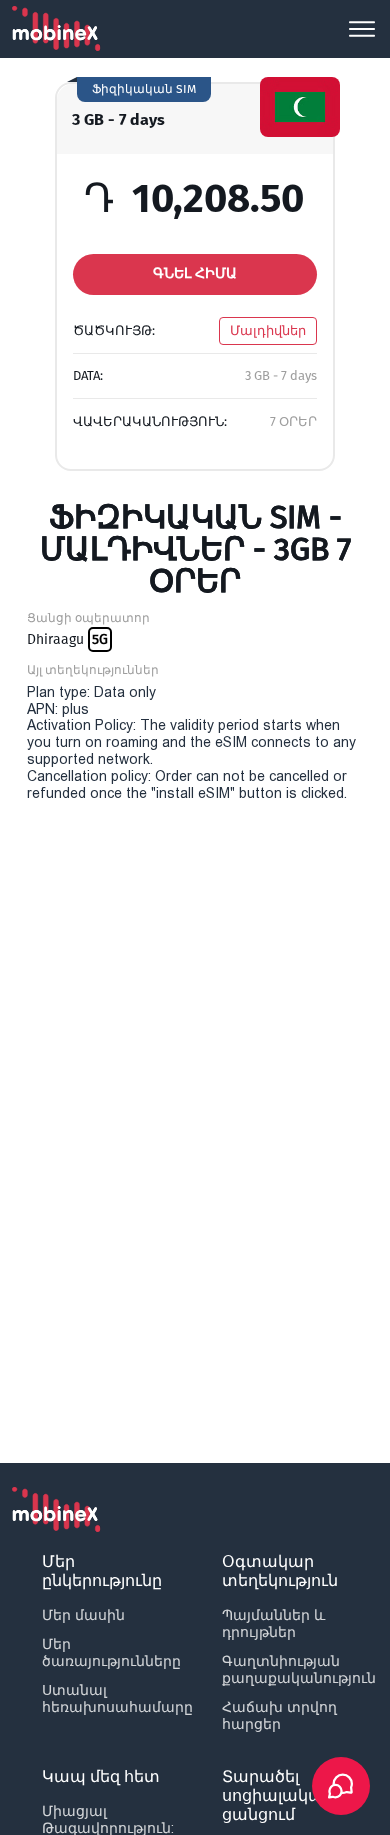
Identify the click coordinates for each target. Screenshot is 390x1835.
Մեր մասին (83, 1615)
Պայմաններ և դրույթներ (273, 1623)
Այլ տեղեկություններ (93, 670)
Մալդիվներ (268, 330)
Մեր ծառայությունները (111, 1652)
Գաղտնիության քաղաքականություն (299, 1669)
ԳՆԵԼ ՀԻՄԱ (195, 273)
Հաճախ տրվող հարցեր (279, 1715)
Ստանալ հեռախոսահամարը (117, 1698)
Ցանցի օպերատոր (88, 618)
